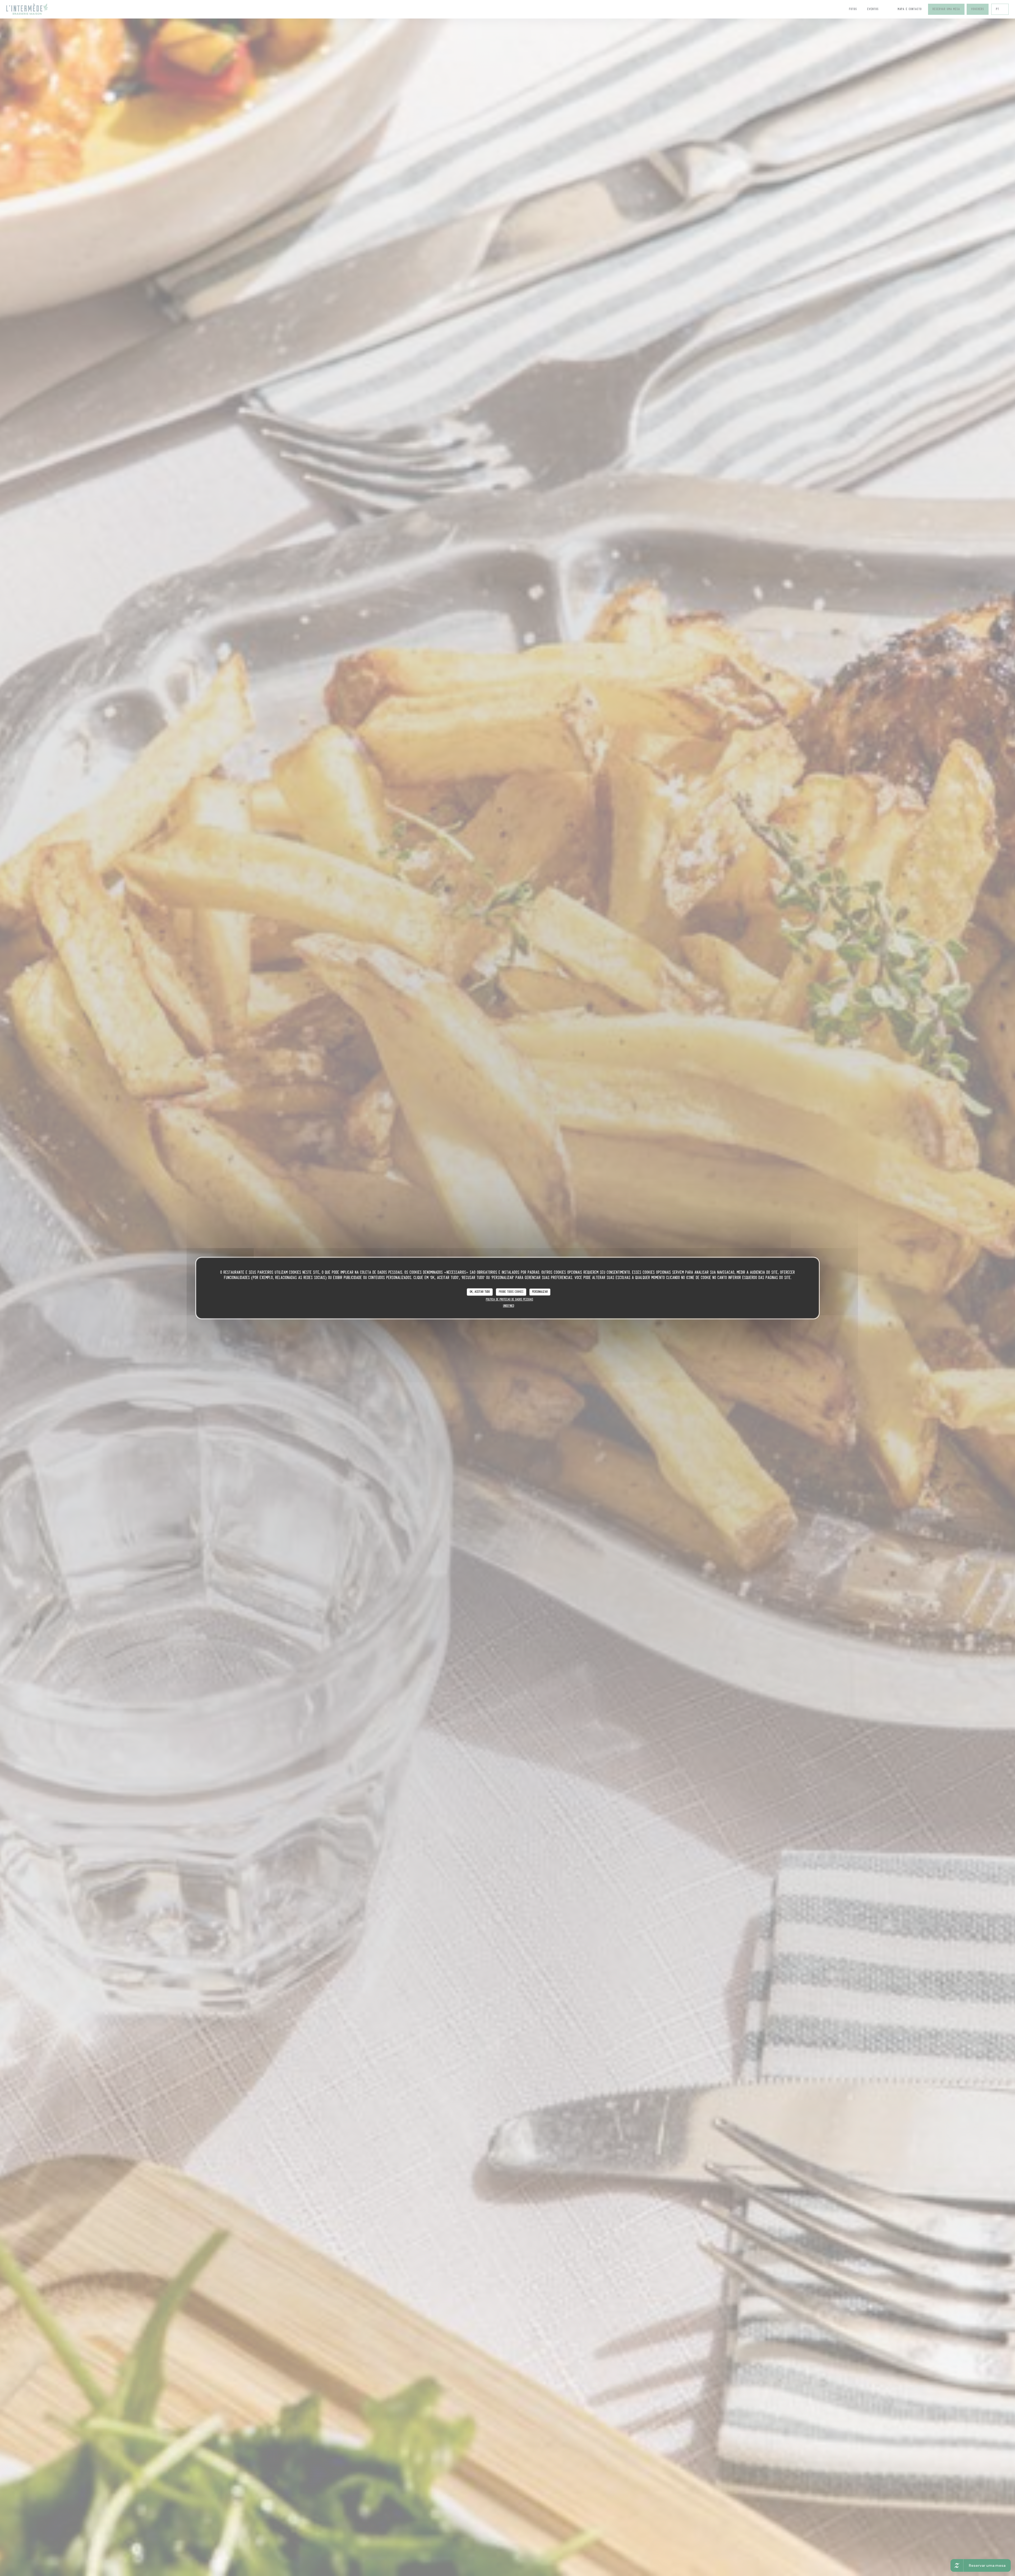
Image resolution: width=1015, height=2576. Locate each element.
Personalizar (540, 1292)
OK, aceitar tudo (480, 1292)
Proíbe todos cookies (511, 1292)
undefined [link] (509, 1306)
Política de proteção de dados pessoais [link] (509, 1299)
